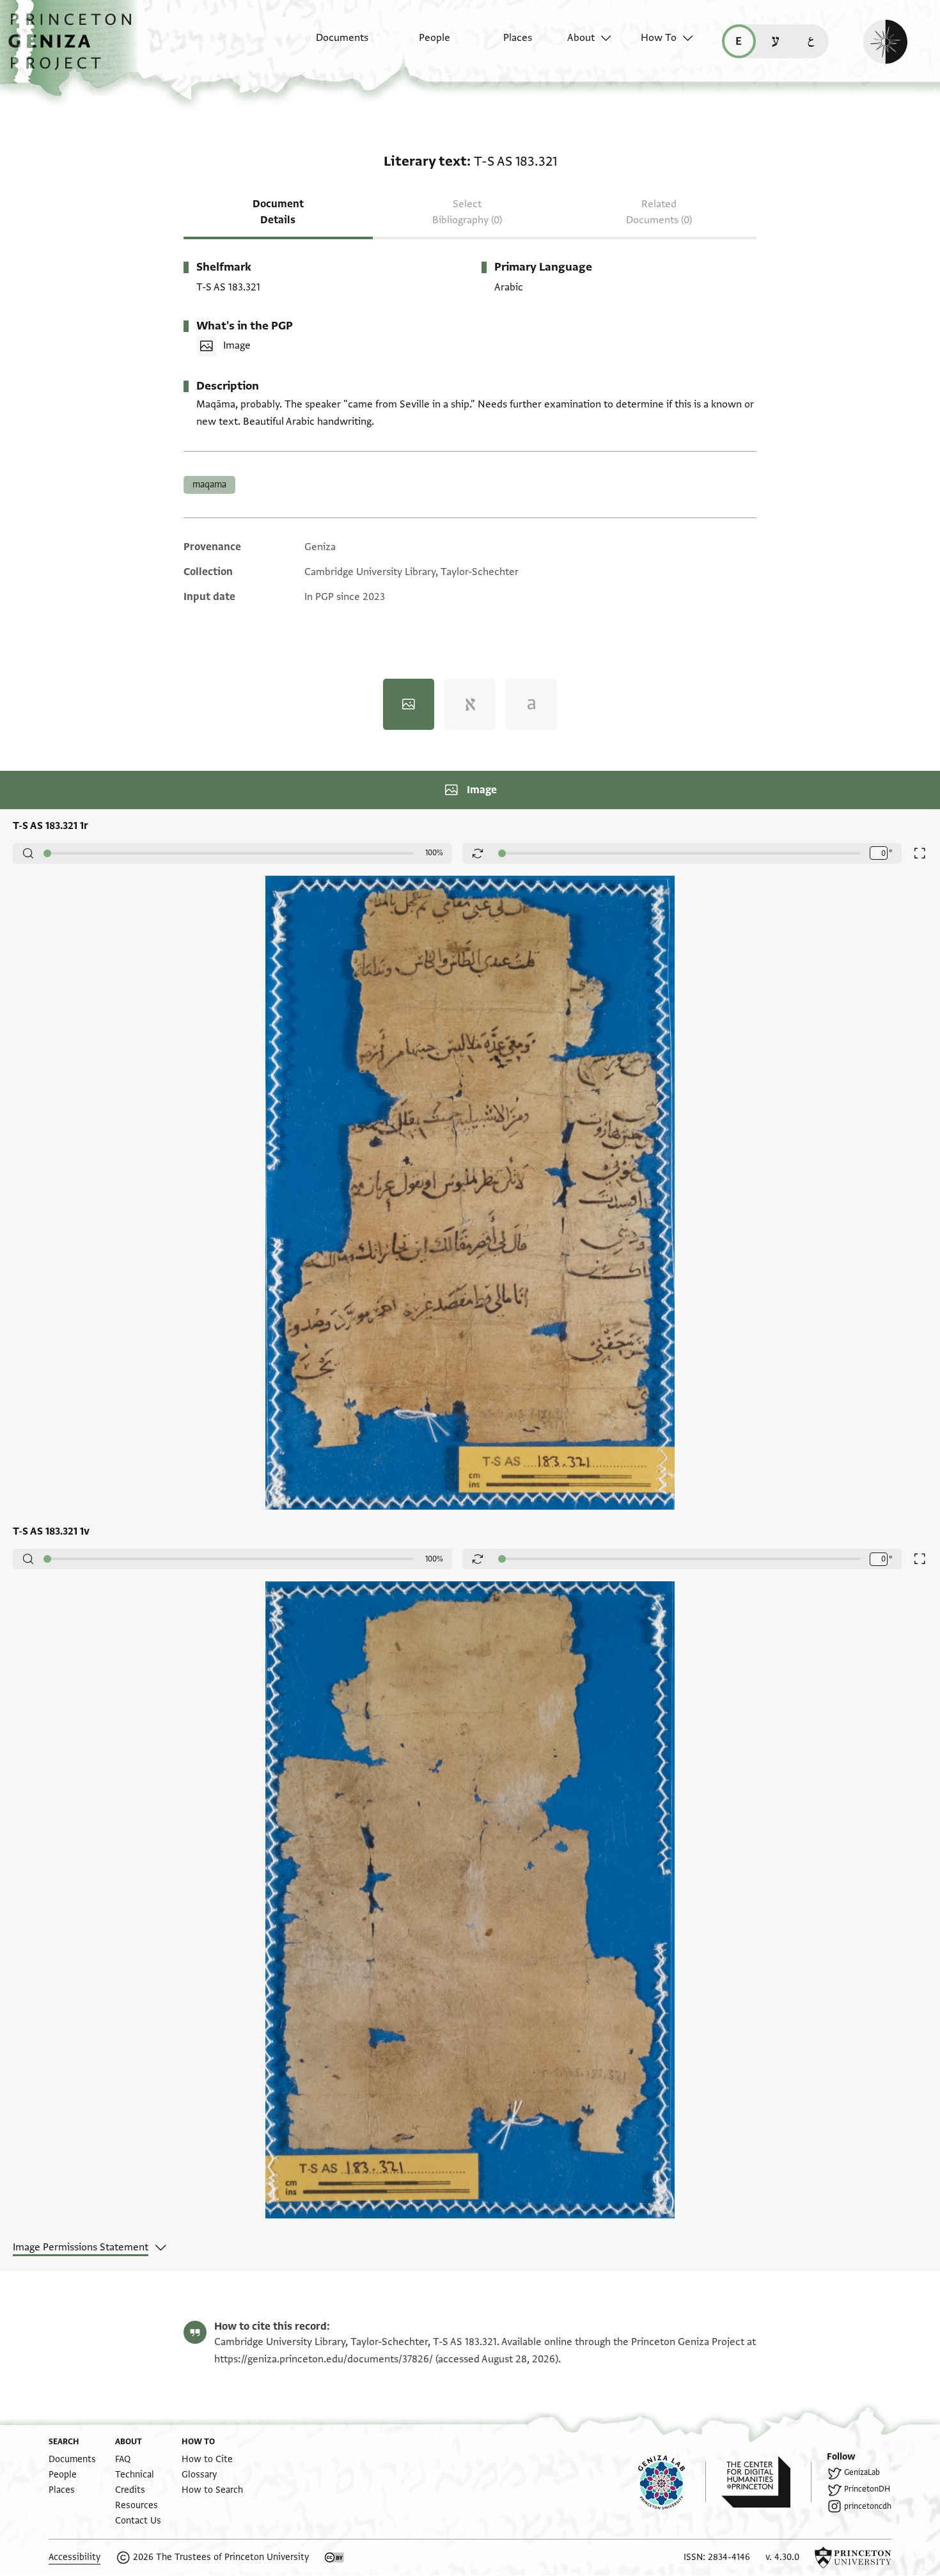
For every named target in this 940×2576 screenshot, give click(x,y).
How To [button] (659, 38)
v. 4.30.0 (782, 2557)
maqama (209, 485)
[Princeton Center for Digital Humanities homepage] (766, 2482)
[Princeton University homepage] (853, 2557)
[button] (74, 48)
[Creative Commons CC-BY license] (334, 2557)
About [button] (581, 38)
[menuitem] (331, 44)
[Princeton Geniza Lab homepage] (672, 2482)
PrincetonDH (867, 2489)
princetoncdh (868, 2506)
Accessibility (74, 2557)
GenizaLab (862, 2472)
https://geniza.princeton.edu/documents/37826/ (324, 2359)
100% (434, 853)
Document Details (278, 212)
